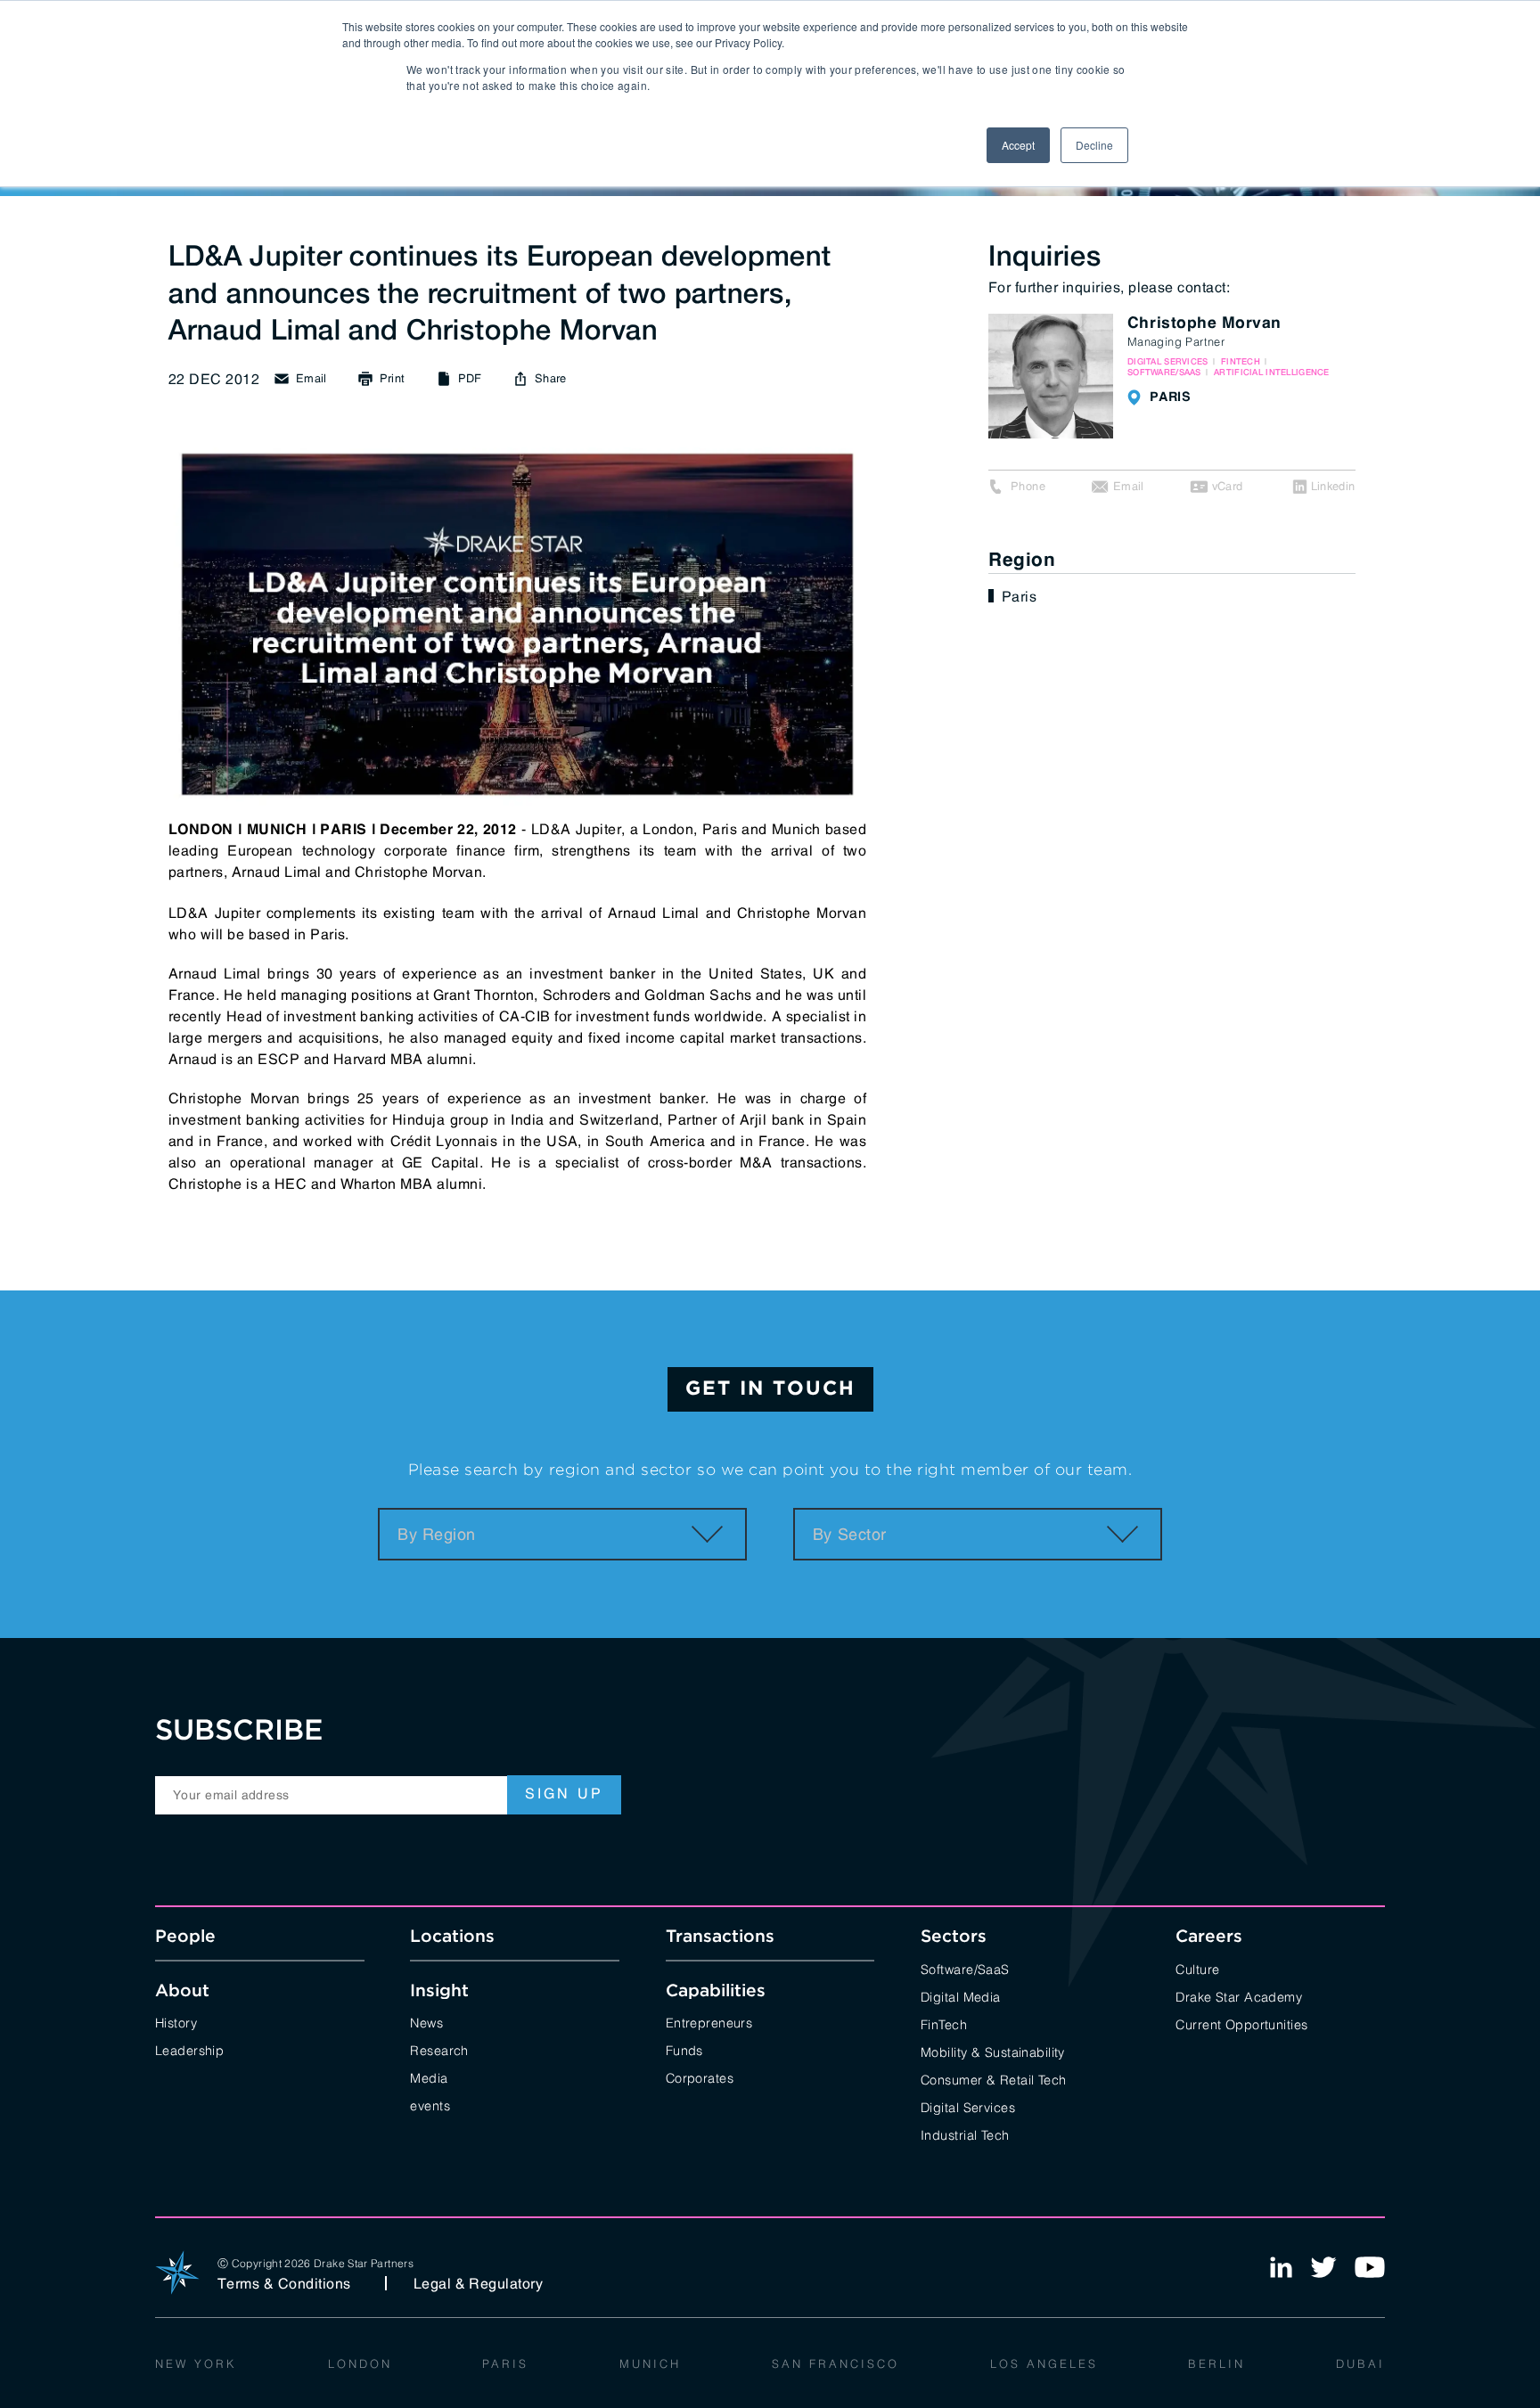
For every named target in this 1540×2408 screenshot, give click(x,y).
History (176, 2022)
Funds (684, 2049)
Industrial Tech (965, 2134)
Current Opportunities (1241, 2023)
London (360, 2363)
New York (196, 2363)
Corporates (700, 2077)
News (426, 2022)
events (430, 2105)
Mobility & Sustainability (993, 2051)
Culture (1197, 1968)
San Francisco (836, 2363)
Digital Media (961, 1996)
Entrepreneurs (709, 2022)
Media (429, 2077)
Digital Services (968, 2106)
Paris (1019, 596)
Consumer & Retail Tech (994, 2079)
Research (439, 2049)
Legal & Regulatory (479, 2283)
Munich (650, 2363)
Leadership (189, 2049)
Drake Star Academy (1239, 1996)
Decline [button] (1094, 145)
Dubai (1360, 2363)
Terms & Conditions (284, 2283)
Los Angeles (1044, 2363)
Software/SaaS (965, 1968)
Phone (1028, 486)
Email (1129, 486)
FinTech (944, 2023)
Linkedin (1333, 486)
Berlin (1216, 2363)
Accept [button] (1018, 145)
